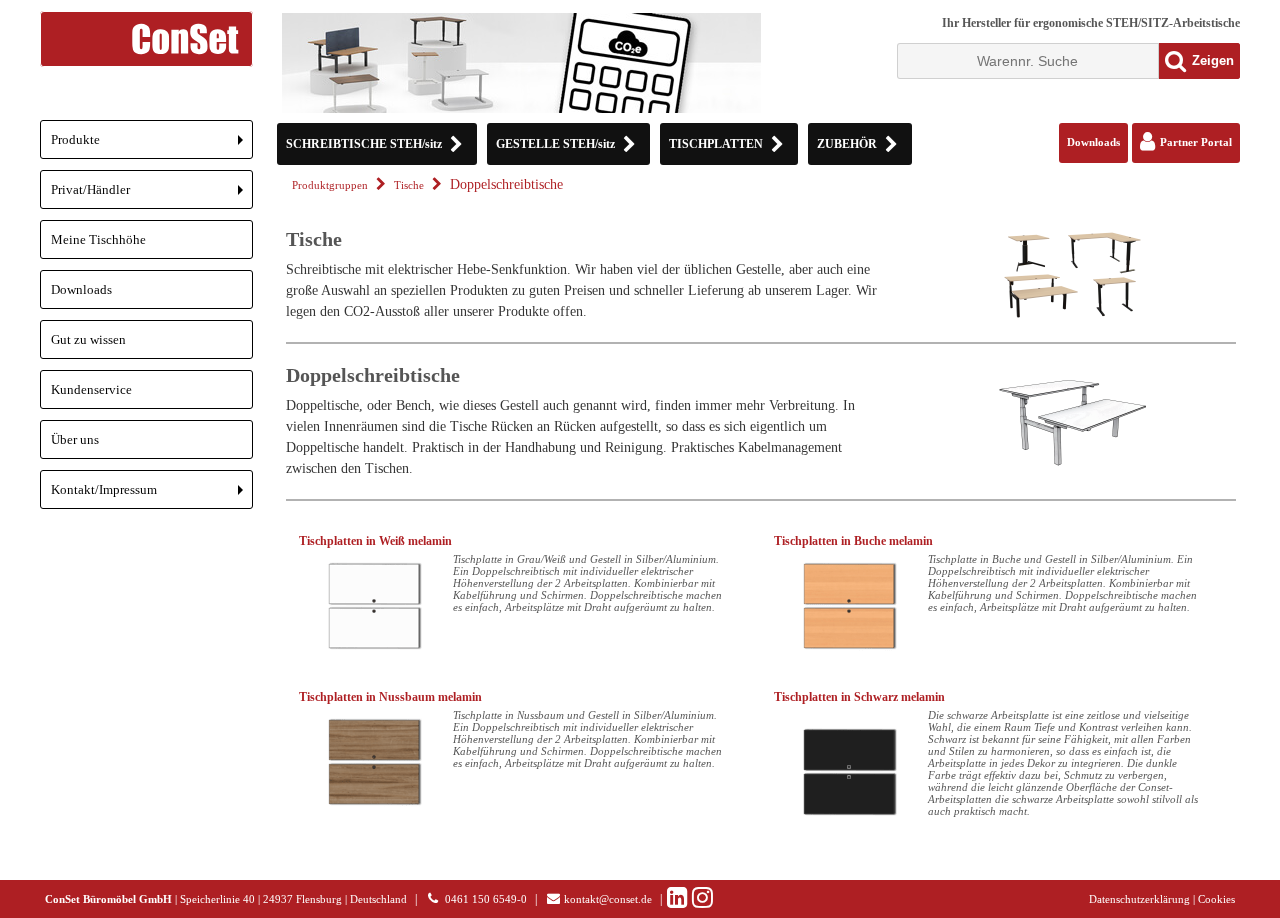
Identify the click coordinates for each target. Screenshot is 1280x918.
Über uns (75, 439)
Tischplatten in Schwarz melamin (859, 697)
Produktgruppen (330, 185)
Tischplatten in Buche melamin (853, 541)
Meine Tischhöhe (98, 239)
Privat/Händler (152, 195)
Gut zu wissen (88, 339)
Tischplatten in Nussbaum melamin (390, 697)
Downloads (81, 289)
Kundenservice (91, 389)
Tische (409, 185)
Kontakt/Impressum (152, 495)
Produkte (152, 145)
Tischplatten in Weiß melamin (375, 541)
